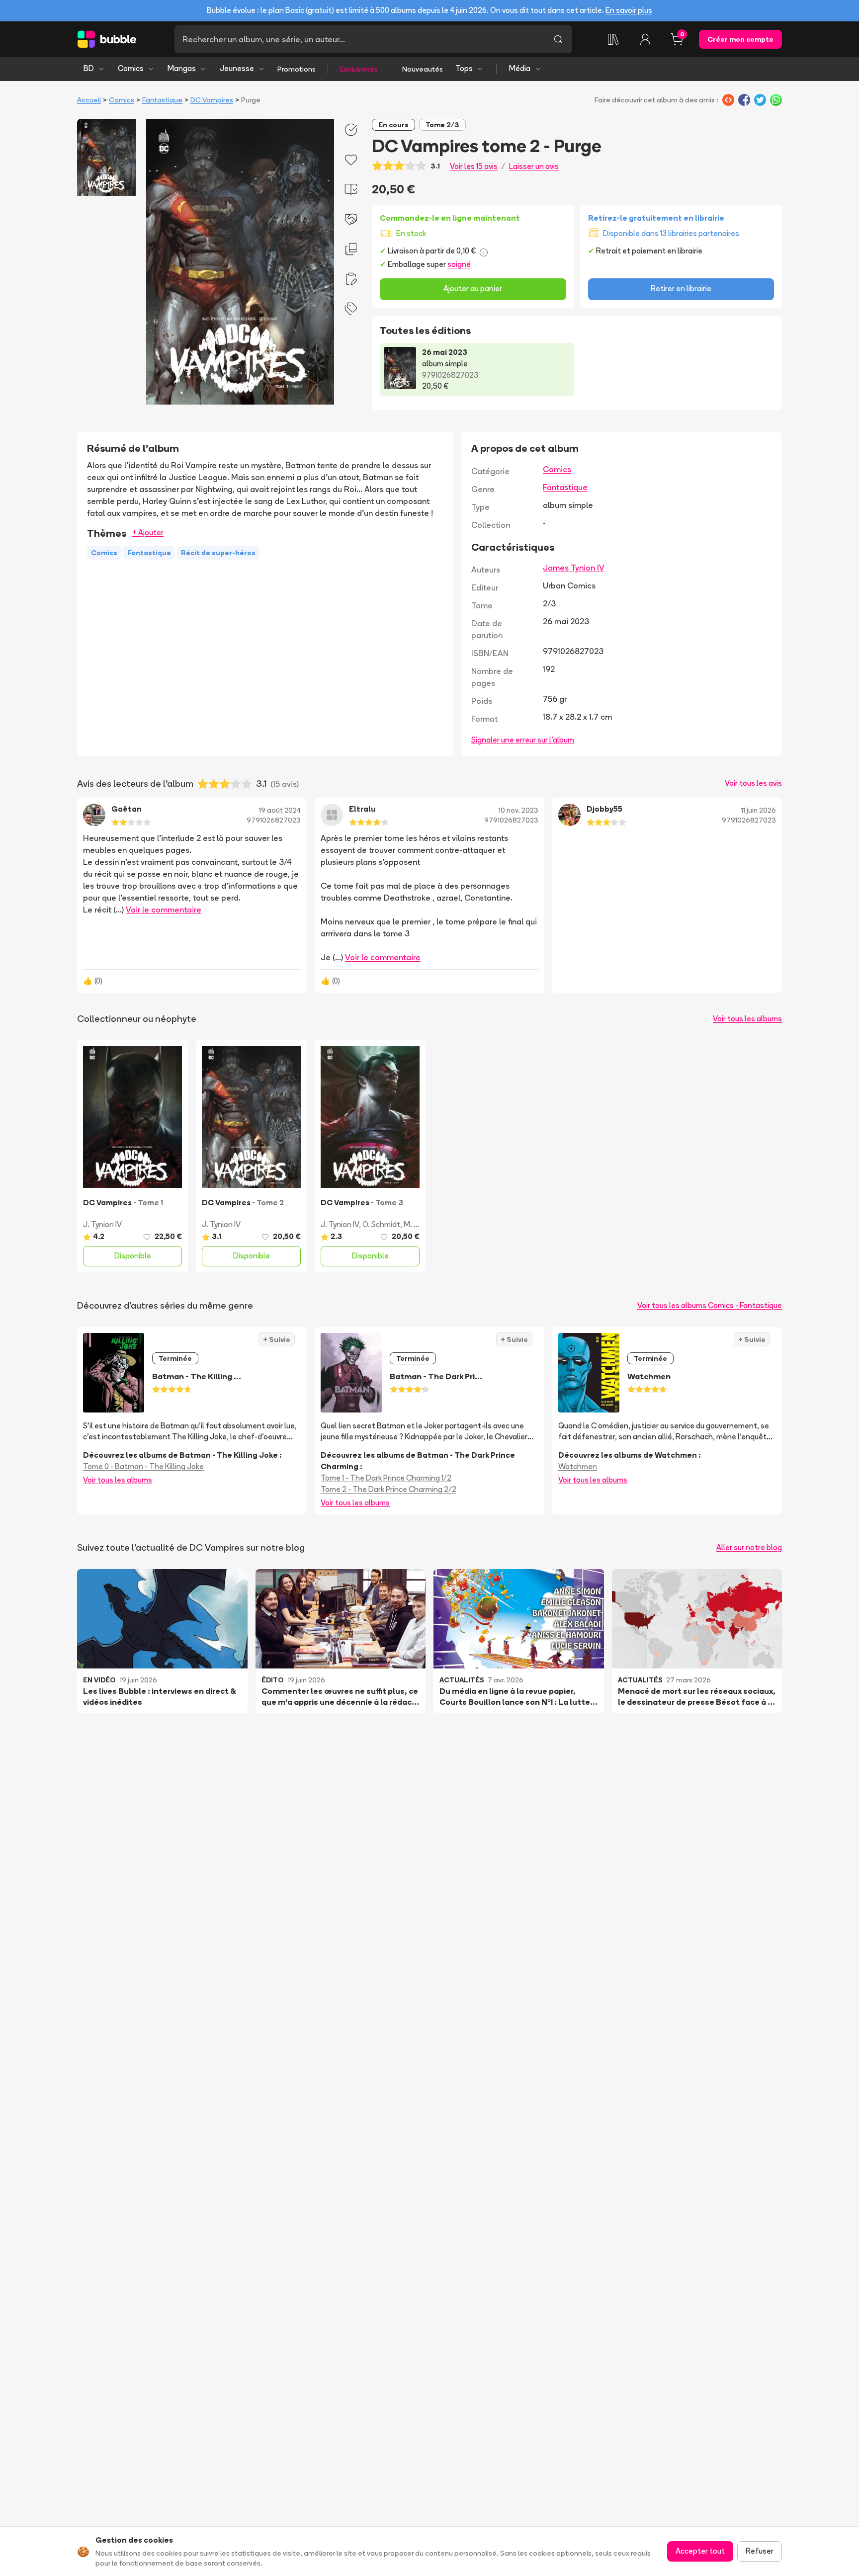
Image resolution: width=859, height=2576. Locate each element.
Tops (464, 68)
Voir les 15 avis (474, 166)
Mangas (182, 68)
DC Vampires (212, 100)
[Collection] (613, 39)
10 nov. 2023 (518, 810)
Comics (131, 68)
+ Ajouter (148, 533)
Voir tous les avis (753, 783)
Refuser (760, 2551)
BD (89, 68)
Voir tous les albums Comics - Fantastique (710, 1305)
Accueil (89, 100)
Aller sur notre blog (749, 1547)
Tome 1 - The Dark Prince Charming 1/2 (386, 1478)
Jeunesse (237, 68)
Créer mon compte (740, 39)
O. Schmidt (381, 1224)
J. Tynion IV (102, 1224)
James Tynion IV (574, 568)
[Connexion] (645, 39)
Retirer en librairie (681, 289)
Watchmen (578, 1466)
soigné (459, 264)
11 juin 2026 (759, 810)
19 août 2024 (280, 810)
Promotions (297, 69)
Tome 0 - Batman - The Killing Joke (143, 1466)
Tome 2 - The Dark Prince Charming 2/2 (388, 1489)
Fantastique (162, 100)
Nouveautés (423, 69)
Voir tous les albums (747, 1019)
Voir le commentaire (164, 910)
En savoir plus (629, 10)
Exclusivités (359, 69)
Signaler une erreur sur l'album (523, 740)
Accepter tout (700, 2551)
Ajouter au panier (473, 289)
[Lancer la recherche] (558, 39)
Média (520, 68)
